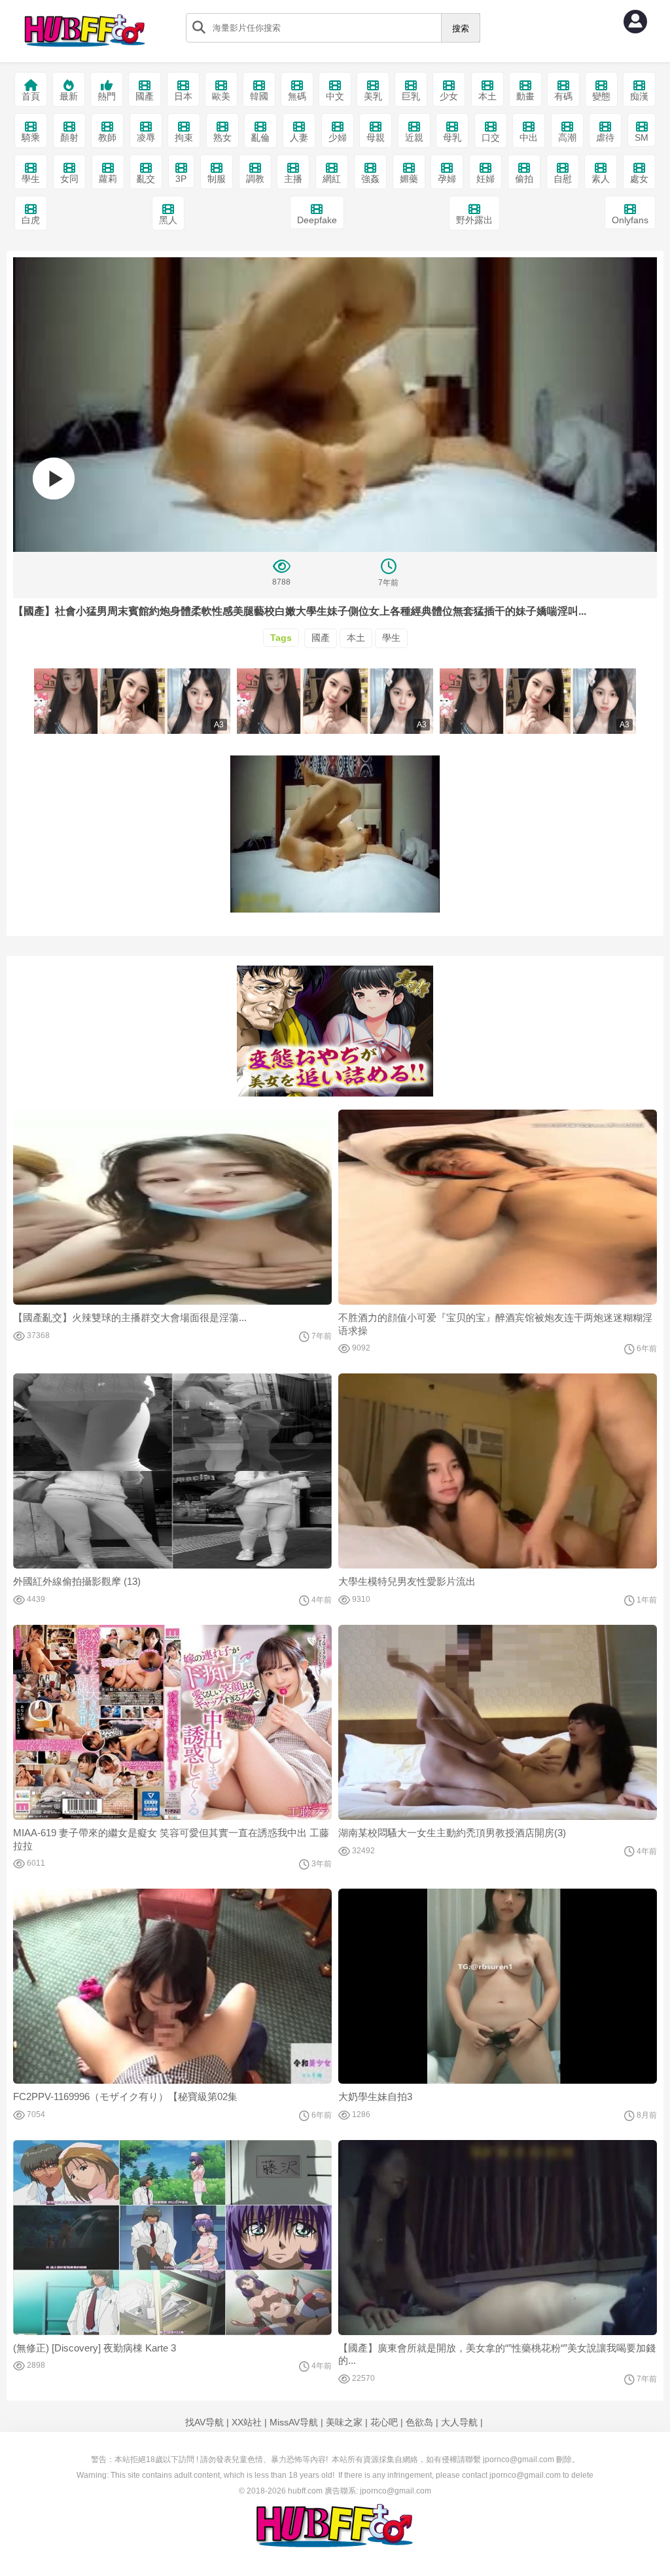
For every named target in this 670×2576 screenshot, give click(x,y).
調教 (255, 179)
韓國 (259, 96)
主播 (293, 179)
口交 (491, 137)
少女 (449, 96)
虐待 (605, 137)
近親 (414, 137)
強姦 (370, 179)
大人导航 (459, 2422)
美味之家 (344, 2422)
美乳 (373, 96)
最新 (69, 96)
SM (642, 137)
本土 (487, 96)
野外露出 (474, 220)
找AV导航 (204, 2422)
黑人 (168, 220)
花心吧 (384, 2422)
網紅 (332, 179)
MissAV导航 (294, 2422)
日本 (183, 96)
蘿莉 (108, 179)
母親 (376, 137)
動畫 (525, 96)
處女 (639, 179)
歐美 (221, 96)
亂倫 (260, 137)
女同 (69, 179)
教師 (107, 137)
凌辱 (146, 137)
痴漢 (639, 96)
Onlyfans (630, 220)
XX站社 (247, 2422)
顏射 (69, 137)
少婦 (338, 137)
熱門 (107, 96)
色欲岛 (419, 2422)
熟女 (222, 137)
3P (181, 179)
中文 (335, 96)
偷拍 (524, 179)
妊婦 (485, 179)
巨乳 (411, 96)
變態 (601, 96)
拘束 (184, 137)
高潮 (567, 137)
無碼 (297, 96)
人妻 (299, 137)
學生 (31, 179)
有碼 (563, 96)
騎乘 (31, 137)
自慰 (563, 179)
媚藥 (409, 179)
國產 (145, 96)
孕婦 (447, 179)
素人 (601, 179)
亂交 (146, 179)
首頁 (31, 96)
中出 (529, 137)
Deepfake (317, 220)
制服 (217, 179)
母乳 (452, 137)
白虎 (31, 220)
